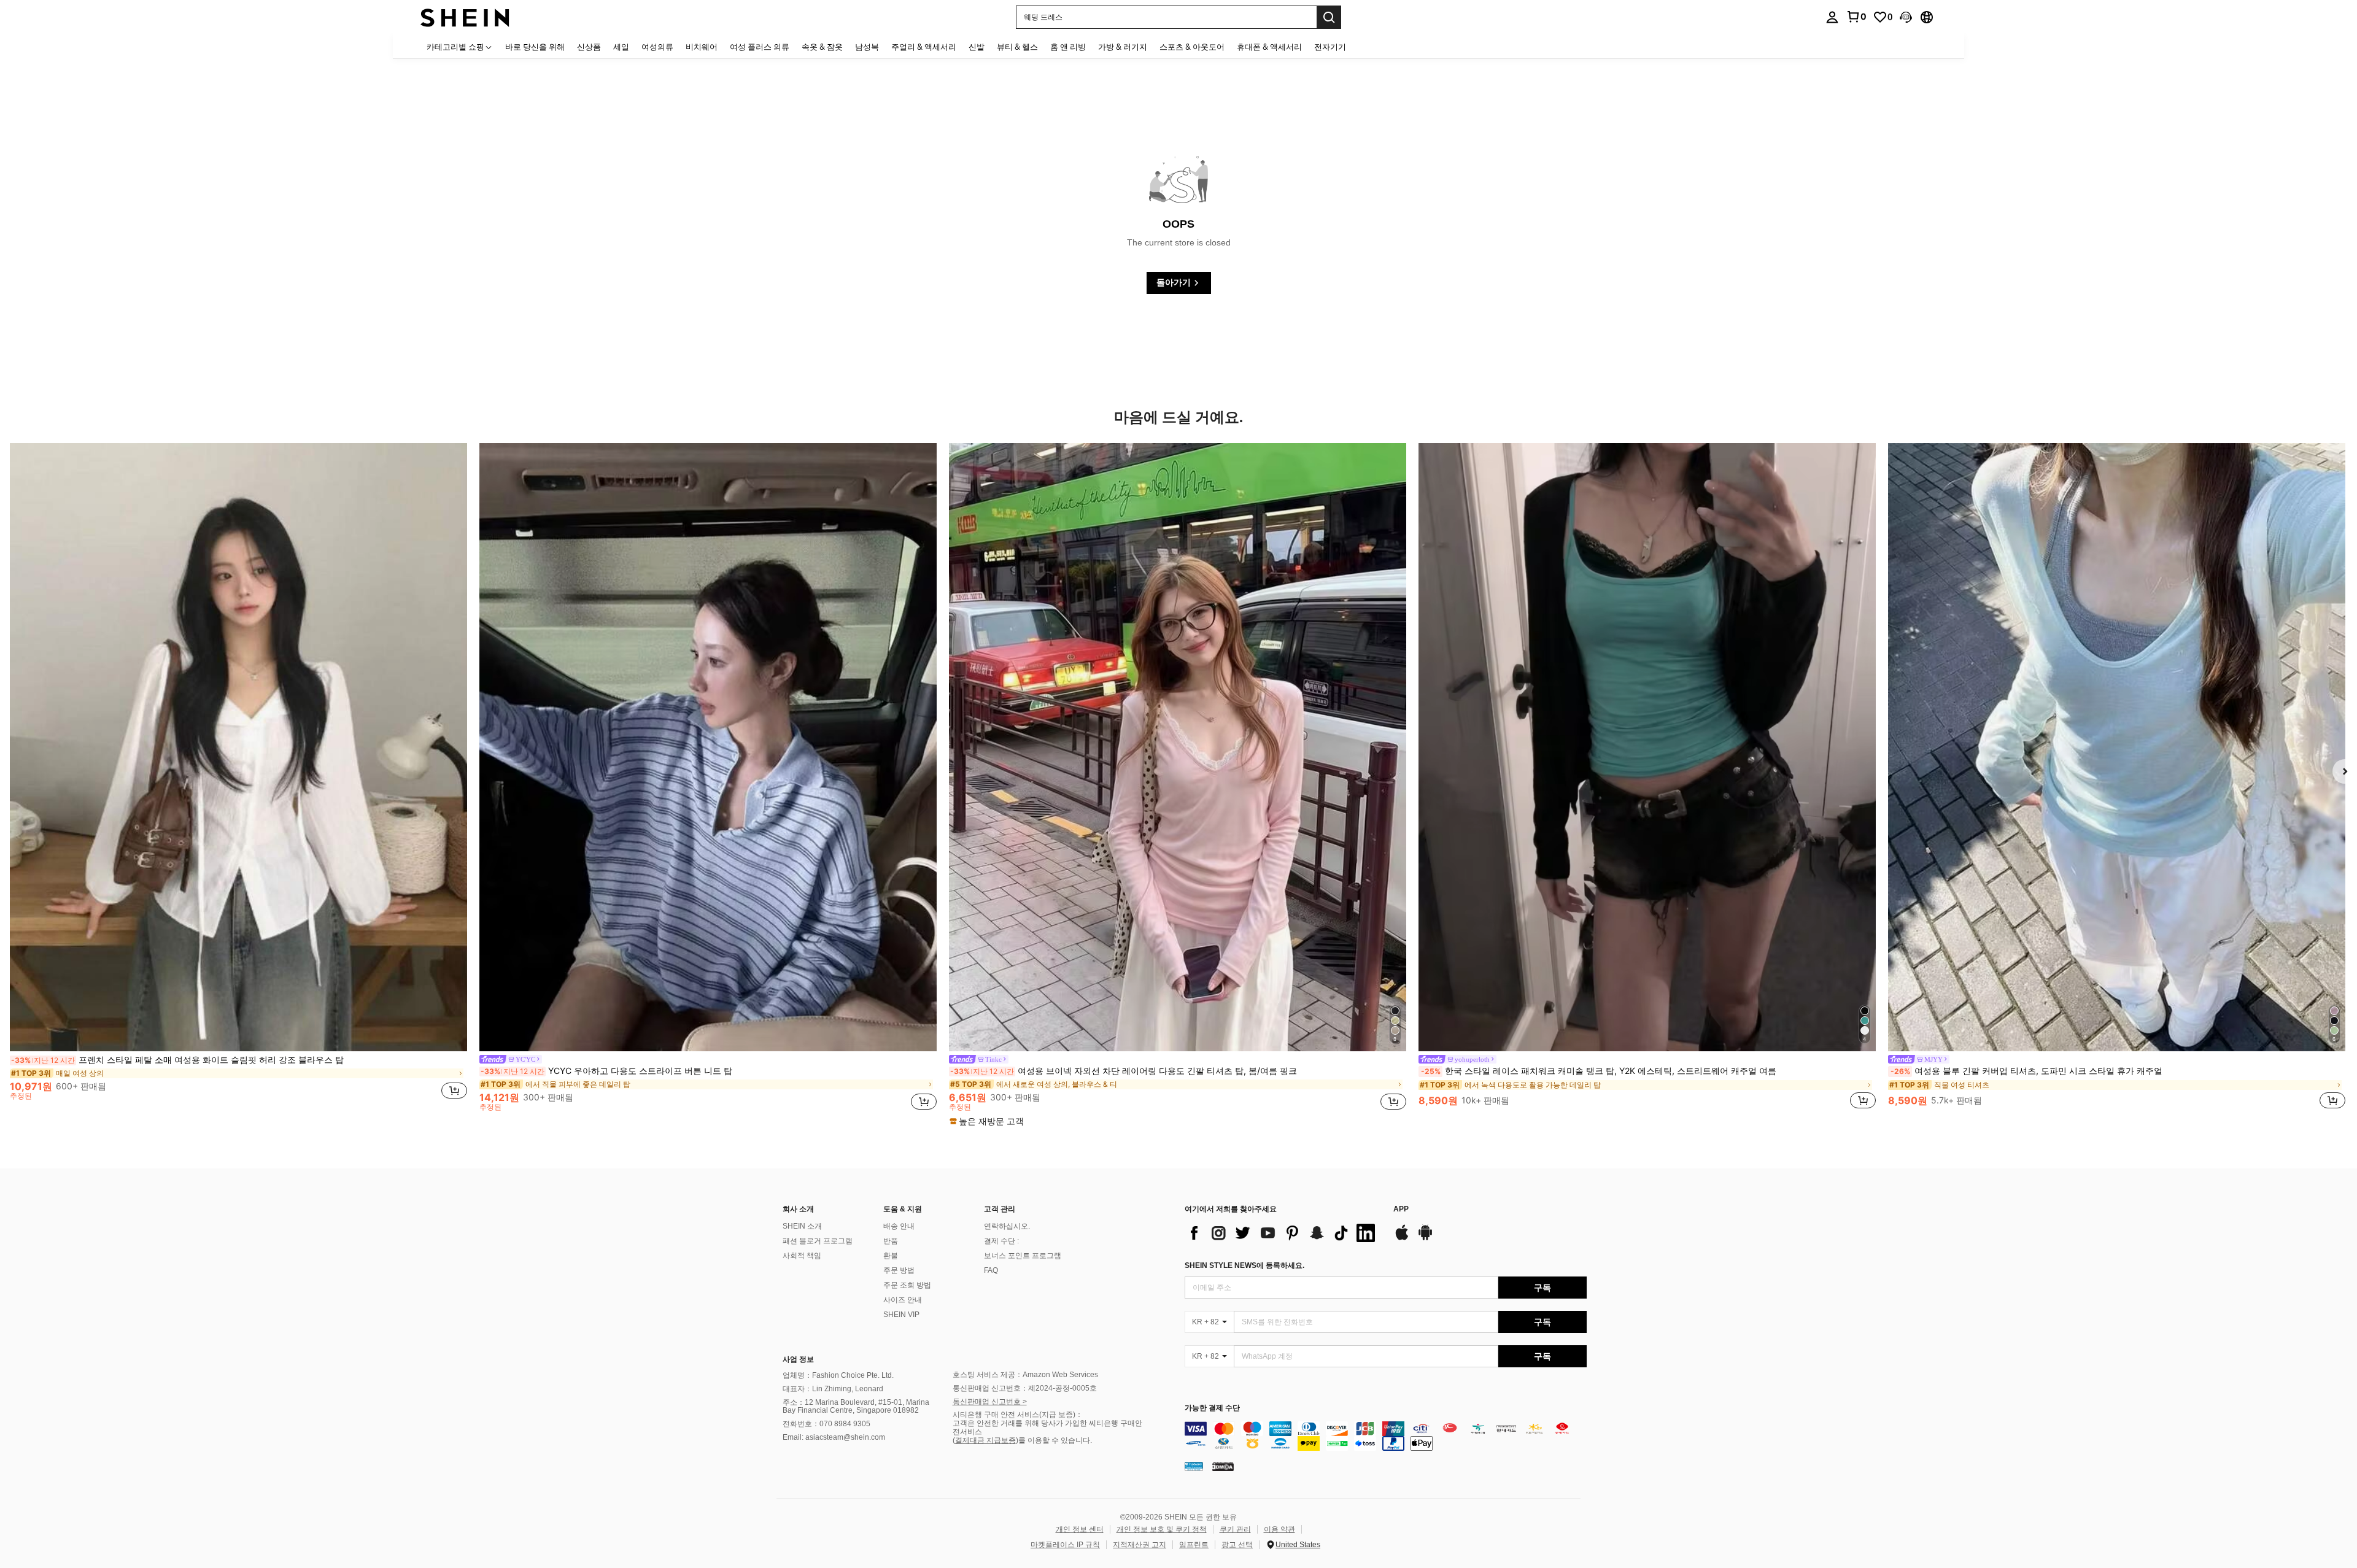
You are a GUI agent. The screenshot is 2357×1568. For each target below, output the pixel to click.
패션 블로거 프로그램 (818, 1241)
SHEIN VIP (901, 1315)
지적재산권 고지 (1140, 1545)
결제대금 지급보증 (985, 1440)
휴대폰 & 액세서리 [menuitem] (1269, 47)
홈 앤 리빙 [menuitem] (1068, 47)
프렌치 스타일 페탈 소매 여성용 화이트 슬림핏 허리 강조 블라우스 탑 (177, 1060)
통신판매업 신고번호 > (990, 1402)
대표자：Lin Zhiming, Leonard (833, 1389)
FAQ (991, 1270)
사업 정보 (798, 1359)
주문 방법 (899, 1270)
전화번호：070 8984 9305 (826, 1424)
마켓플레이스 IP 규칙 (1065, 1545)
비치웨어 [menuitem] (702, 47)
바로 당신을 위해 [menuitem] (535, 47)
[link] (1856, 17)
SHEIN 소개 (802, 1226)
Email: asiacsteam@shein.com (834, 1437)
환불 (891, 1256)
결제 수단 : (1001, 1241)
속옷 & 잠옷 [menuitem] (822, 47)
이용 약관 (1279, 1529)
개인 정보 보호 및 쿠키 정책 (1162, 1529)
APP (1401, 1209)
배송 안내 (899, 1226)
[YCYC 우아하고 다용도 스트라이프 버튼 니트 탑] (708, 747)
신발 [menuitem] (977, 47)
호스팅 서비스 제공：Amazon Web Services (1025, 1375)
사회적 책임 (802, 1256)
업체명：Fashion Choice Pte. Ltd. (838, 1375)
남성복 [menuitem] (867, 47)
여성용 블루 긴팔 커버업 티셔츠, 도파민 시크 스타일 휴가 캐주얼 (2026, 1071)
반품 (891, 1241)
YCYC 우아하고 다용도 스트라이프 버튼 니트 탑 (606, 1071)
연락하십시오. (1007, 1226)
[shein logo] (465, 17)
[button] (1906, 17)
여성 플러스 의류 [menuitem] (760, 47)
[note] (988, 1121)
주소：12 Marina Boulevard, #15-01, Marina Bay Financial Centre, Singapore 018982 (856, 1407)
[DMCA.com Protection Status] (1223, 1466)
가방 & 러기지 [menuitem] (1123, 47)
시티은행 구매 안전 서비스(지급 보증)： (1018, 1415)
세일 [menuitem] (621, 47)
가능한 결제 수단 (1212, 1408)
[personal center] (1832, 17)
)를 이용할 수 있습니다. (1054, 1440)
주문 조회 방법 (907, 1285)
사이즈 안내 (903, 1300)
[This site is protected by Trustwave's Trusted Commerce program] (1194, 1466)
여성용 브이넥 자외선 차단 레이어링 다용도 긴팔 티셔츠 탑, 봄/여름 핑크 (1124, 1071)
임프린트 (1194, 1545)
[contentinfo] (1386, 1436)
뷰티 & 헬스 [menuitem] (1017, 47)
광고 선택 (1237, 1545)
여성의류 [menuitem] (657, 47)
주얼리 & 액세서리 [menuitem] (924, 47)
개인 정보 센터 (1080, 1529)
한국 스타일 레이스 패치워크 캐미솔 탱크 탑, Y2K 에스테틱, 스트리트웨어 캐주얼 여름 (1599, 1071)
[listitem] (238, 777)
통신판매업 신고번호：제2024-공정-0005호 (1025, 1388)
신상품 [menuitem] (589, 47)
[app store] (1402, 1238)
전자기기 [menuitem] (1330, 47)
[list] (1283, 1233)
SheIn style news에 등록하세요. (1244, 1265)
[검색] (1329, 17)
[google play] (1425, 1238)
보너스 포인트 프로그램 (1023, 1256)
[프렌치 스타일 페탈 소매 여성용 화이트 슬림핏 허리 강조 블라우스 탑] (238, 747)
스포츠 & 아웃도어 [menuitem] (1192, 47)
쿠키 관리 (1235, 1529)
